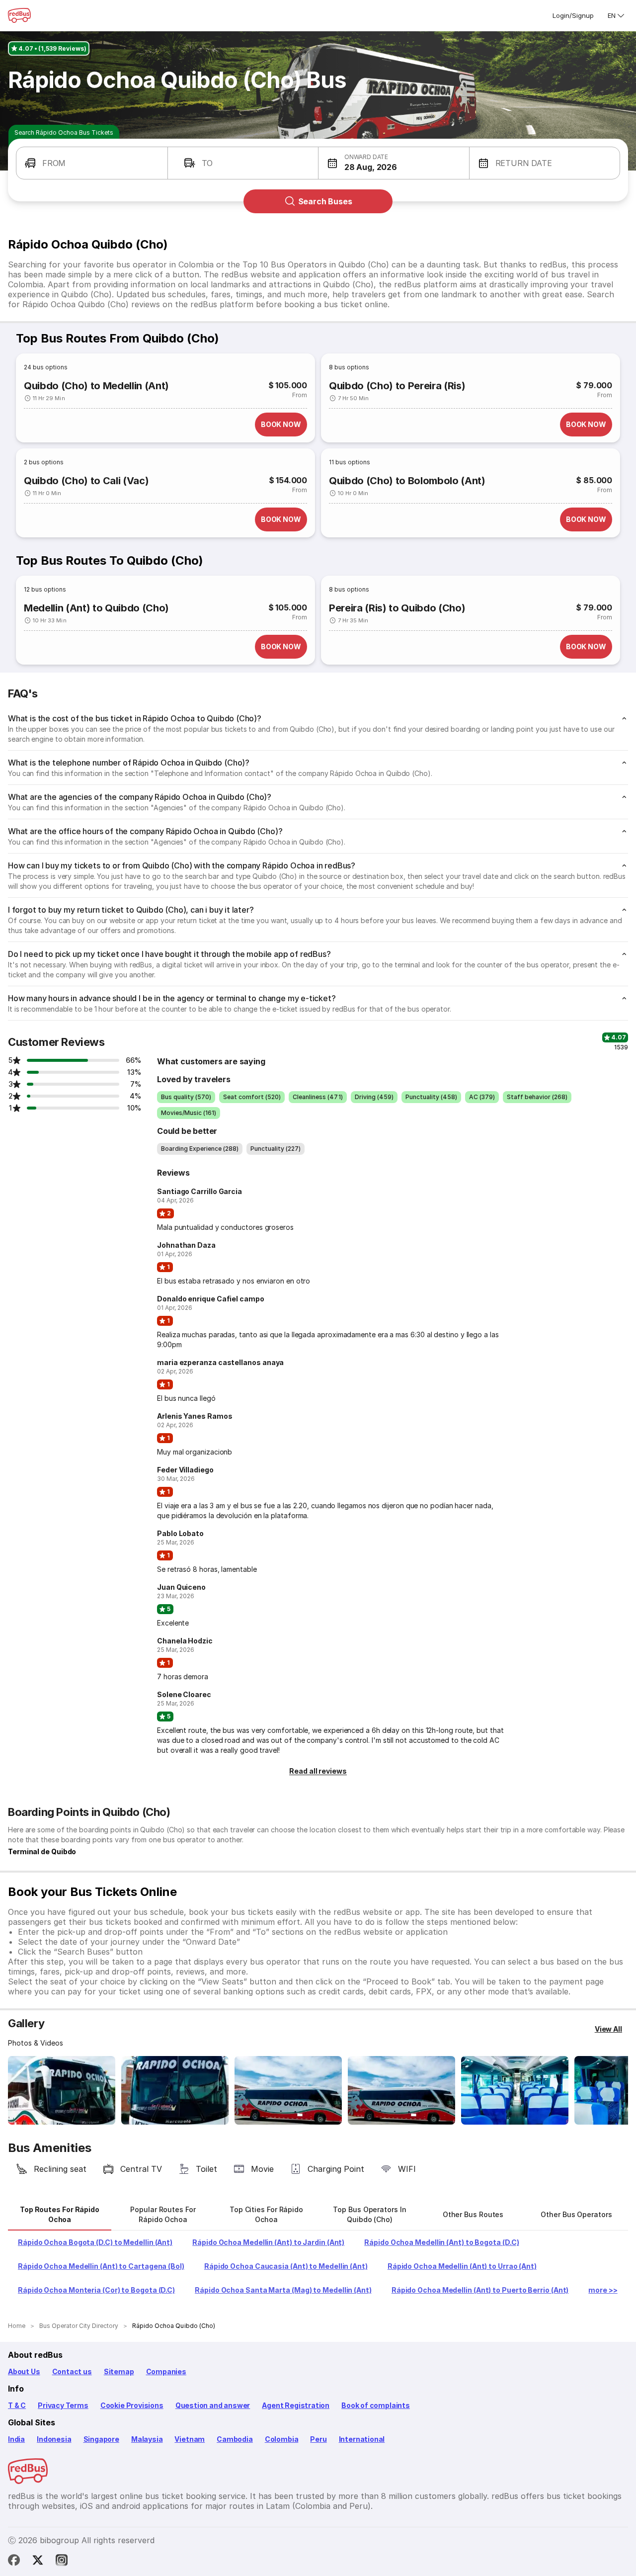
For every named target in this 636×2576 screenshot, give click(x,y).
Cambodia (235, 2439)
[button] (92, 163)
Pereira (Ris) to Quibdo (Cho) (397, 608)
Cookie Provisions (132, 2405)
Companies (166, 2371)
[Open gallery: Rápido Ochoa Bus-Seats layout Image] (515, 2090)
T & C (17, 2405)
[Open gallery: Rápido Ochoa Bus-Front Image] (62, 2090)
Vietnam (190, 2439)
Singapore (101, 2439)
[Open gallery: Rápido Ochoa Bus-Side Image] (288, 2090)
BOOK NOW (281, 424)
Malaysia (147, 2439)
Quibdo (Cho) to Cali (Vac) (86, 481)
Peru (318, 2439)
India (16, 2439)
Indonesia (54, 2439)
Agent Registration (296, 2405)
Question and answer (213, 2405)
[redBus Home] (19, 15)
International (362, 2439)
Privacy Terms (63, 2405)
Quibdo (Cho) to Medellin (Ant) (96, 386)
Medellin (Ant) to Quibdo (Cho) (96, 608)
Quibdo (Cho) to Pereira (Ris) (397, 386)
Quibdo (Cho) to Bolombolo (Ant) (407, 481)
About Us (24, 2371)
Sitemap (119, 2371)
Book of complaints (376, 2405)
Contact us (72, 2371)
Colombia (282, 2439)
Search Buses (325, 201)
